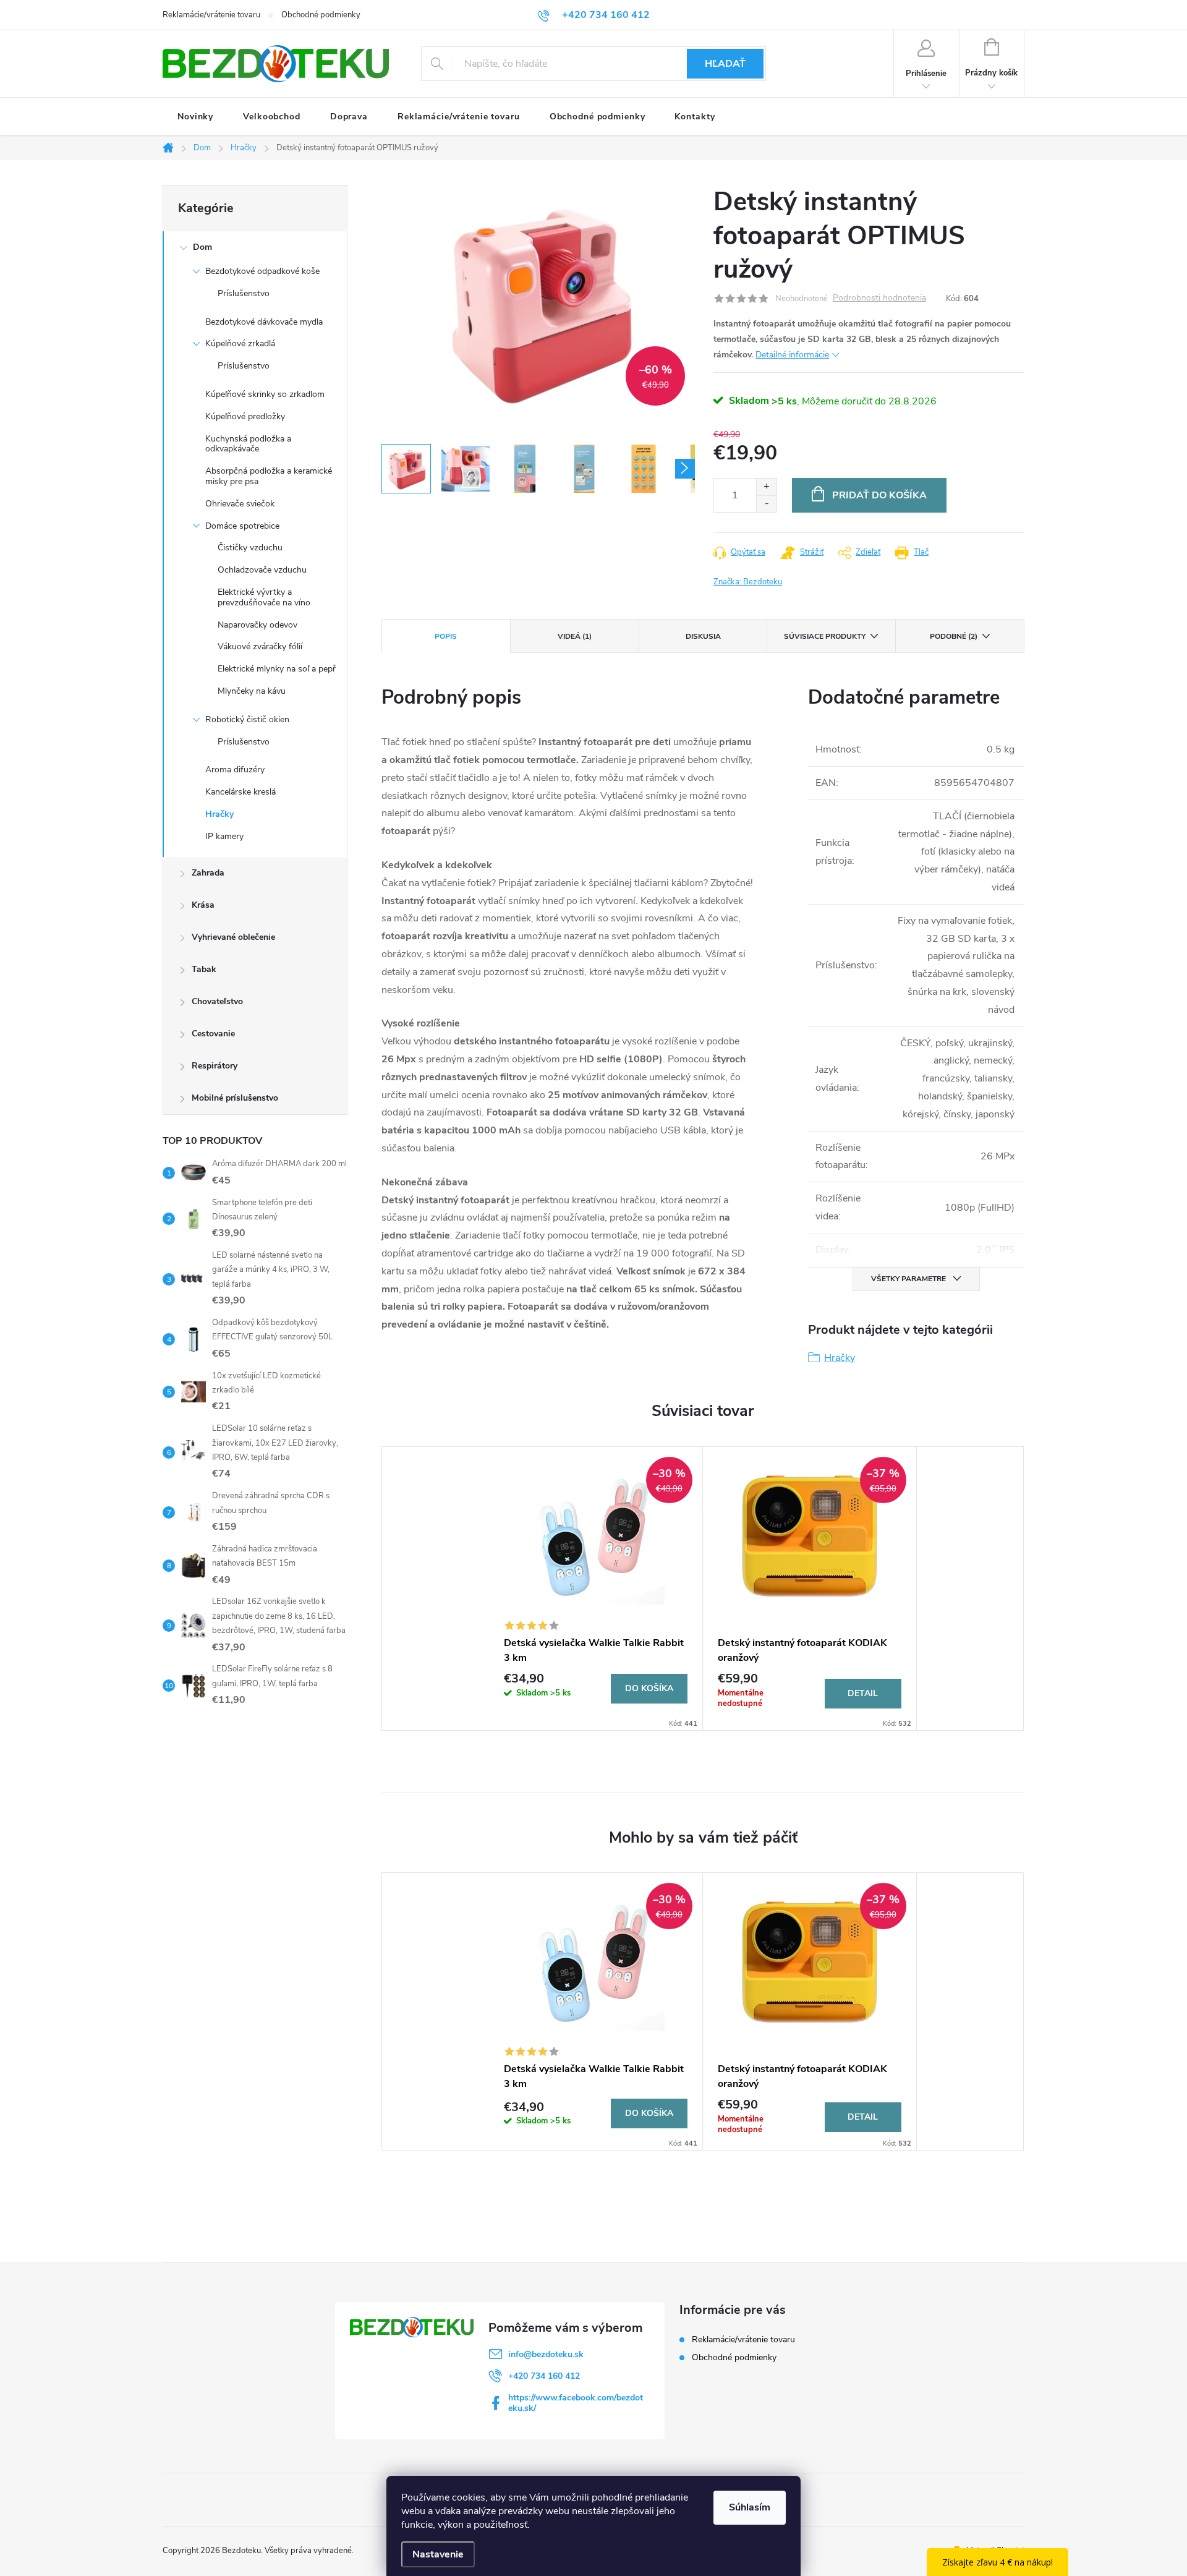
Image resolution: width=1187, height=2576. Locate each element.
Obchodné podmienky (321, 15)
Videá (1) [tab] (575, 636)
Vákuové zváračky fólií (260, 646)
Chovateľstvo (217, 1001)
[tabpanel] (596, 1589)
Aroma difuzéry (235, 770)
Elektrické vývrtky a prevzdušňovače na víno (264, 597)
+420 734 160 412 (544, 2376)
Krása (203, 905)
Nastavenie (438, 2554)
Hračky (219, 814)
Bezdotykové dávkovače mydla (264, 322)
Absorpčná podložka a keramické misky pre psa (269, 476)
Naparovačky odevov (257, 625)
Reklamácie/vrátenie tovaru (211, 15)
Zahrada (208, 873)
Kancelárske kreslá (240, 792)
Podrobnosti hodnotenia (879, 298)
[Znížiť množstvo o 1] (766, 504)
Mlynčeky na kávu (252, 691)
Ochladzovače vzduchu (262, 570)
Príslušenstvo (244, 293)
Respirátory (215, 1066)
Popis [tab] (446, 636)
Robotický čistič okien (247, 719)
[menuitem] (195, 117)
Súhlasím (750, 2507)
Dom (202, 247)
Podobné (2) (954, 636)
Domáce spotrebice (242, 526)
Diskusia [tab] (703, 636)
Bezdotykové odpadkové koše (262, 271)
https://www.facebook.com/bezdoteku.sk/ (576, 2403)
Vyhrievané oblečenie (233, 937)
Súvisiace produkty (825, 636)
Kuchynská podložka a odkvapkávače (248, 444)
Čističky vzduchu (250, 548)
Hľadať (725, 64)
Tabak (204, 969)
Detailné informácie (792, 355)
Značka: (748, 582)
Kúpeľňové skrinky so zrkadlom (265, 394)
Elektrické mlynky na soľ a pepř (277, 669)
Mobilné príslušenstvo (235, 1098)
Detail (863, 1693)
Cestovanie (213, 1034)
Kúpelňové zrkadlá (240, 343)
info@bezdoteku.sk (546, 2354)
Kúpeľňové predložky (245, 416)
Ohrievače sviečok (240, 504)
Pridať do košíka (879, 495)
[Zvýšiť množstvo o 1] (766, 487)
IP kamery (224, 836)
